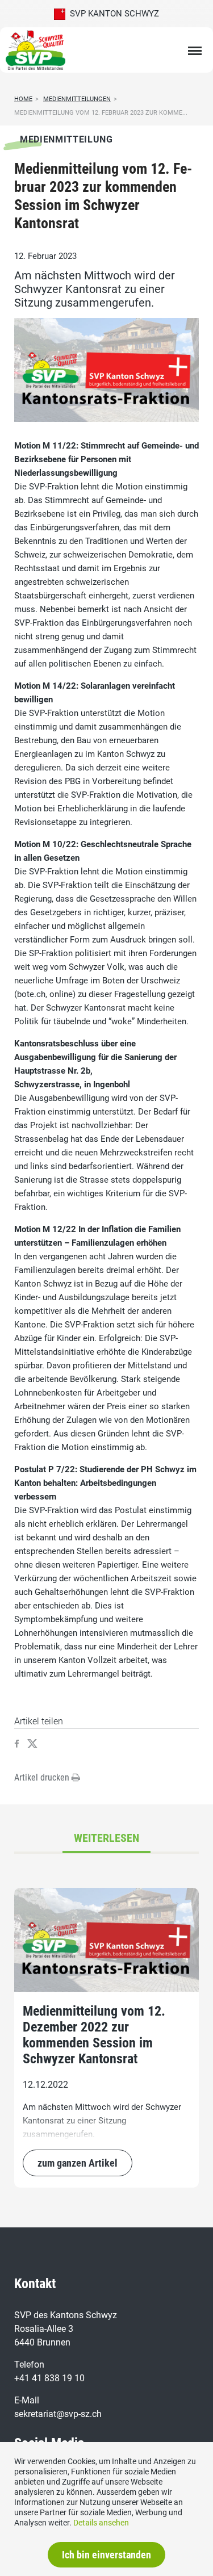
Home (23, 99)
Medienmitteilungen (77, 99)
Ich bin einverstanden (106, 2555)
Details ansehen (101, 2523)
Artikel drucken (43, 1777)
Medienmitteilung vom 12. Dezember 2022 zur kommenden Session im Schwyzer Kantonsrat (94, 2035)
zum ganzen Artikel (78, 2163)
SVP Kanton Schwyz (112, 14)
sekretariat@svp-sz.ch (58, 2414)
